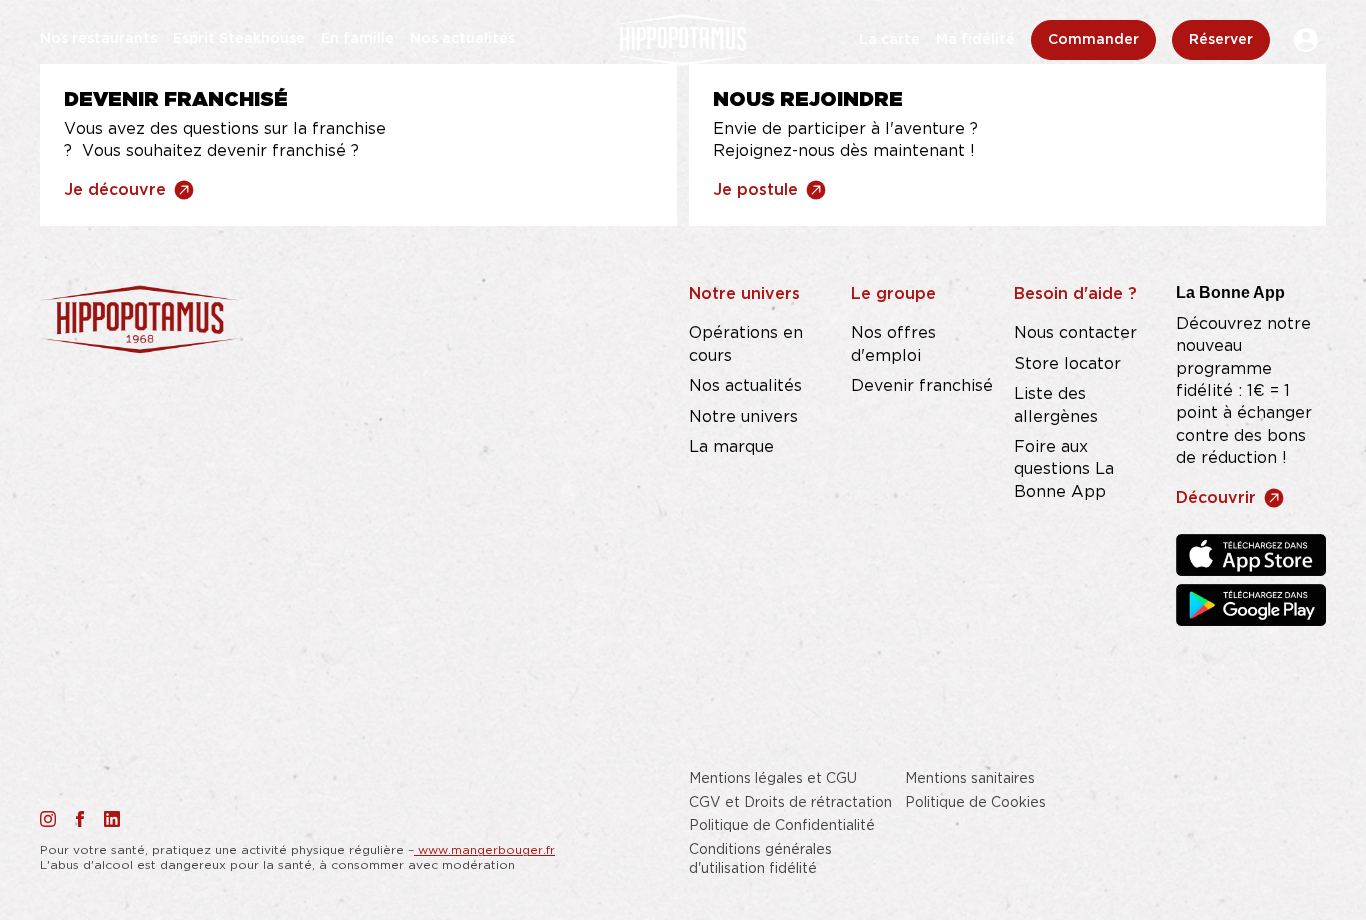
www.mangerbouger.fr (484, 850)
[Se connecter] (1306, 40)
